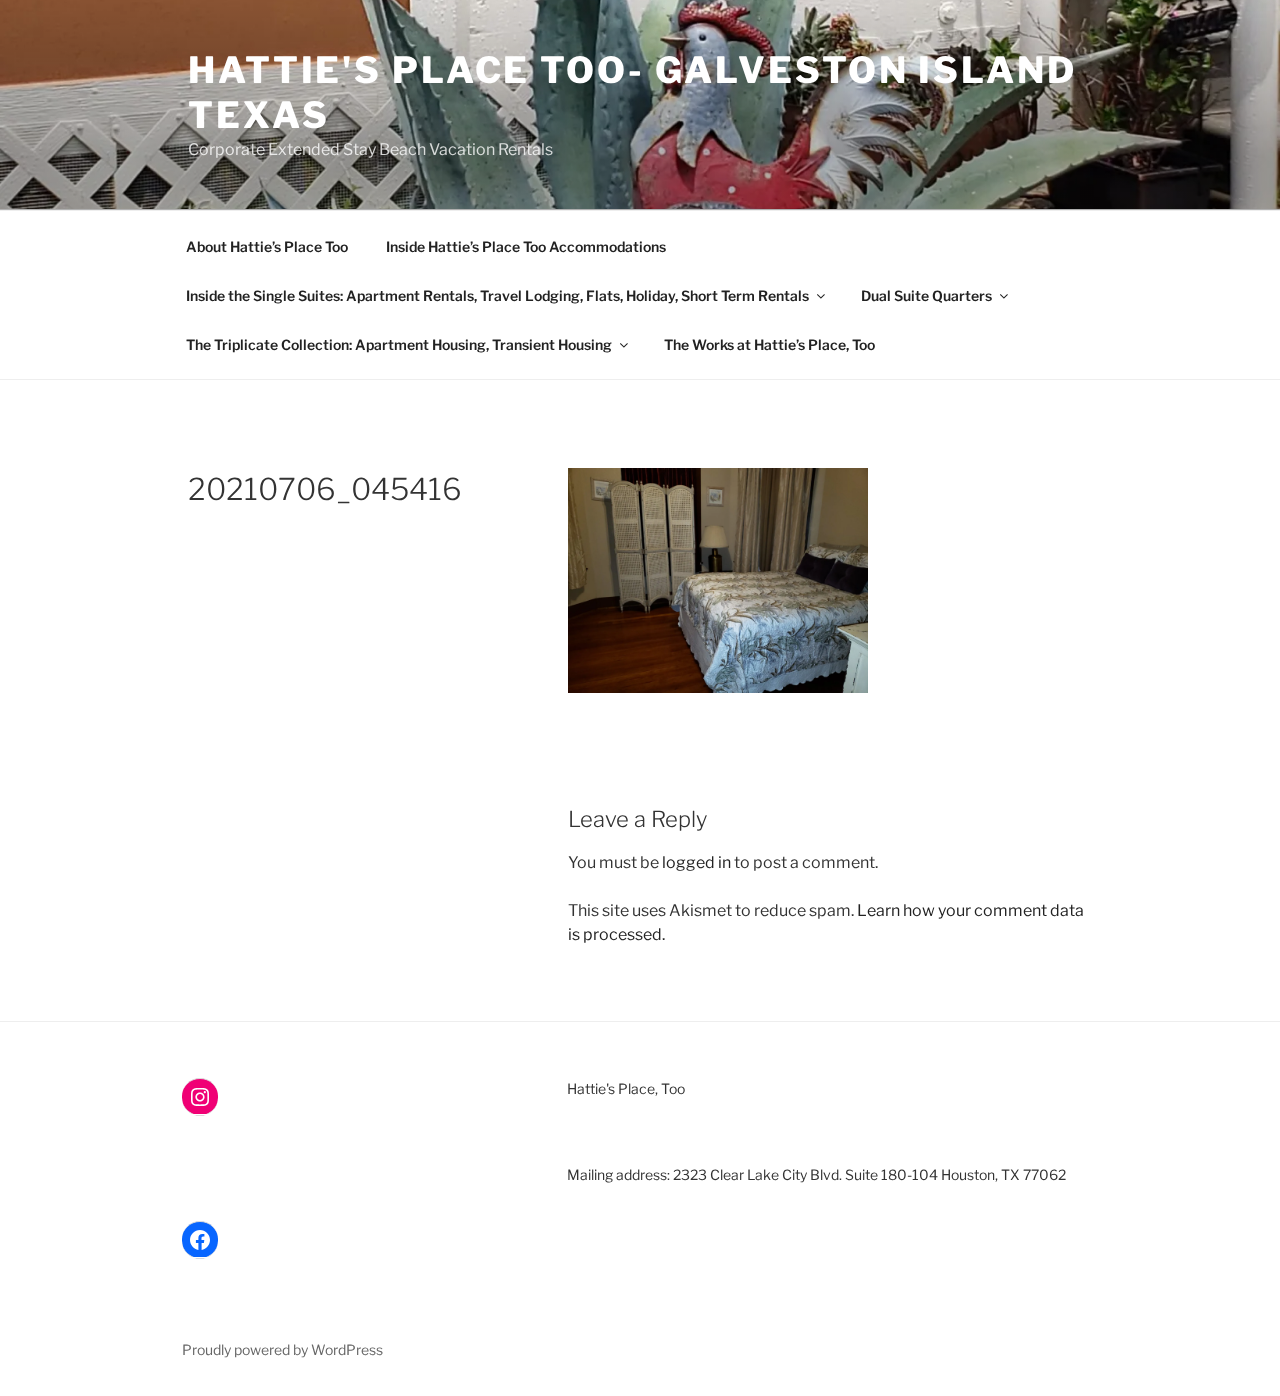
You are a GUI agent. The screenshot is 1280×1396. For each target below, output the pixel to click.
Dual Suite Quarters (926, 295)
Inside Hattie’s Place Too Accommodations (526, 246)
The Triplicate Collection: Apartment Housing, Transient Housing (399, 344)
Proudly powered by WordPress (282, 1349)
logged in (696, 862)
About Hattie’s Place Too (267, 246)
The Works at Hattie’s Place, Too (769, 344)
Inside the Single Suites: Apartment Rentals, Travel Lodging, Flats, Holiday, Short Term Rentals (497, 295)
